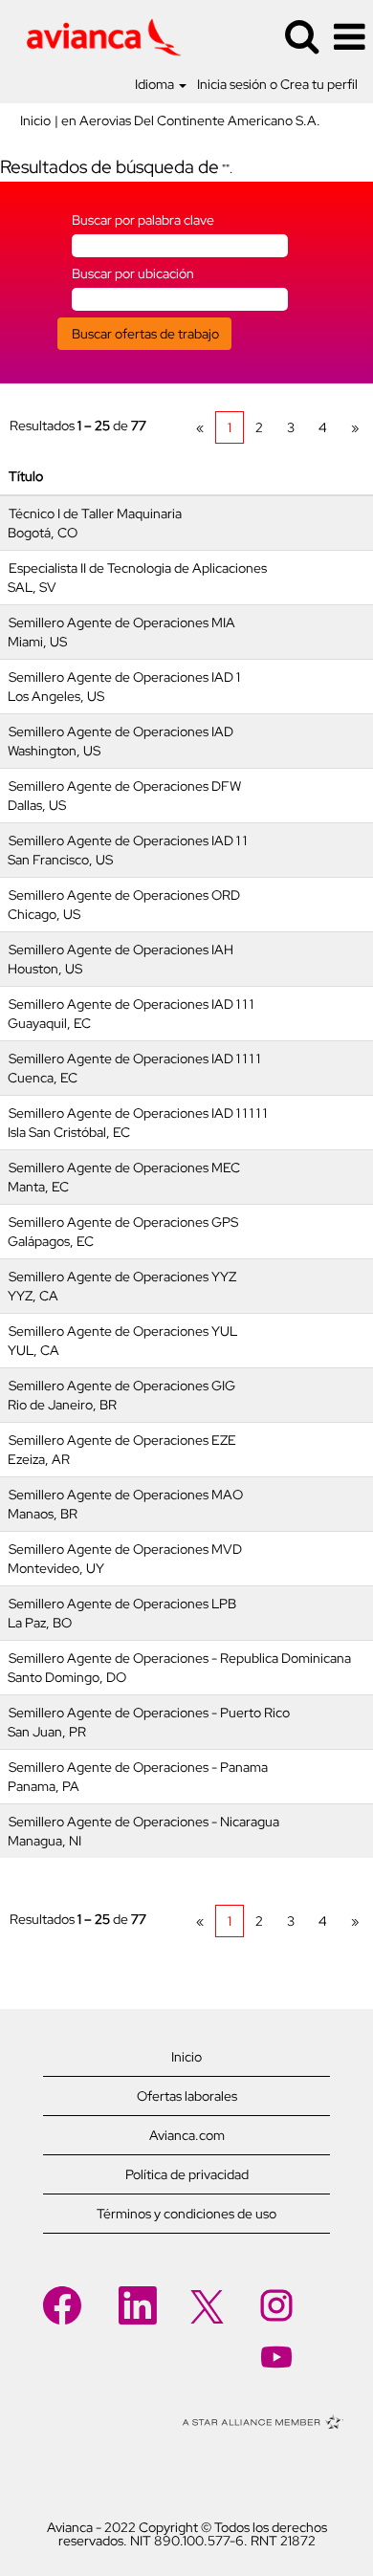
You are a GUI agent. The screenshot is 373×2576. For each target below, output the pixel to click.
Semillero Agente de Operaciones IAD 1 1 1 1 (134, 1059)
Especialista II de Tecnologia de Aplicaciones (138, 568)
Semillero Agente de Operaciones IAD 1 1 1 (131, 1004)
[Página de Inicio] (97, 35)
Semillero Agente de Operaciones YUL (123, 1331)
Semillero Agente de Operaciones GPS (123, 1222)
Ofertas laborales (187, 2096)
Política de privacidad (187, 2174)
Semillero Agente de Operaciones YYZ (122, 1277)
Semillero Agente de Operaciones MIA (122, 622)
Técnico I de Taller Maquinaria (95, 513)
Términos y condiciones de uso (186, 2214)
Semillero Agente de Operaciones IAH (121, 950)
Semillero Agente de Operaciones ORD (124, 895)
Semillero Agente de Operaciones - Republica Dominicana (180, 1658)
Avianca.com (187, 2135)
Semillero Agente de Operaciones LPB (122, 1604)
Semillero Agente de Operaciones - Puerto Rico (149, 1713)
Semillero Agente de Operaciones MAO (126, 1495)
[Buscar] (301, 36)
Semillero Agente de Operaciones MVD (125, 1549)
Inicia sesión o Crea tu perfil (277, 84)
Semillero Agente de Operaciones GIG (122, 1386)
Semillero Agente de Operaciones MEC (124, 1168)
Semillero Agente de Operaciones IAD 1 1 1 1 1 (138, 1113)
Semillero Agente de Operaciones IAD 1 (124, 677)
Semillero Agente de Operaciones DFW (125, 786)
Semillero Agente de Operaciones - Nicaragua (144, 1822)
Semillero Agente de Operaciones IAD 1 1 (128, 840)
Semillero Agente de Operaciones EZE (122, 1440)
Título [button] (26, 476)
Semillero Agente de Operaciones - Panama (138, 1767)
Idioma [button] (156, 84)
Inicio (35, 120)
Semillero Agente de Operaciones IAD (121, 731)
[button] (349, 37)
